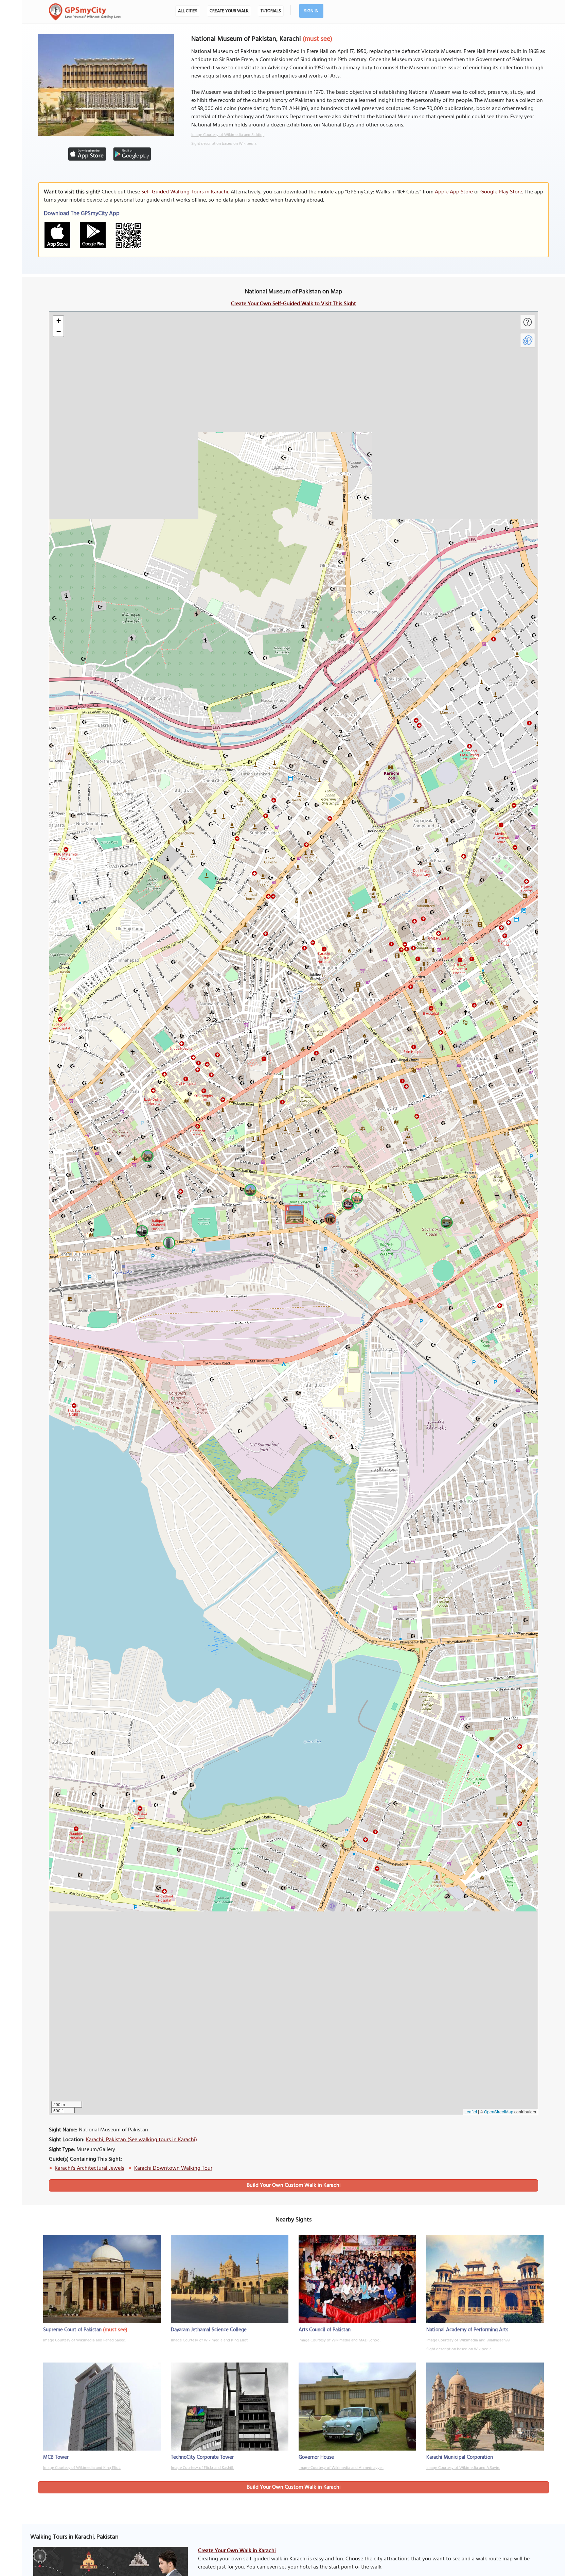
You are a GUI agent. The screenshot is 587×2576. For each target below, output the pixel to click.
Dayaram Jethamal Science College (209, 2330)
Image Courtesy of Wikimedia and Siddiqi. (228, 135)
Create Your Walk (229, 11)
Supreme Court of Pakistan (72, 2330)
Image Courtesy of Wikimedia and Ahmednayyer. (341, 2468)
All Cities (188, 11)
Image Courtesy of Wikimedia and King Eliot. (210, 2340)
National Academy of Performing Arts (467, 2330)
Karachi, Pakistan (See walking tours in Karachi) (141, 2140)
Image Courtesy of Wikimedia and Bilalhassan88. (468, 2340)
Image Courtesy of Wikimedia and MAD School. (340, 2340)
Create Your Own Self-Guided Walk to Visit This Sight (293, 304)
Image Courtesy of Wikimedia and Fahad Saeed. (85, 2340)
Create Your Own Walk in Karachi (237, 2551)
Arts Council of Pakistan (325, 2330)
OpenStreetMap (499, 2111)
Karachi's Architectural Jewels (90, 2168)
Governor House (316, 2457)
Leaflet (471, 2111)
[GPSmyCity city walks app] (85, 12)
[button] (293, 1214)
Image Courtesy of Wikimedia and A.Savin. (463, 2468)
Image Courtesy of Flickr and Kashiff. (202, 2468)
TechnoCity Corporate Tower (202, 2457)
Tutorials (271, 11)
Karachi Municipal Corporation (460, 2457)
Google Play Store (501, 192)
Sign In (311, 11)
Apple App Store (454, 192)
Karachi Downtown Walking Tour (173, 2168)
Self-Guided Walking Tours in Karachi (185, 192)
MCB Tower (56, 2457)
